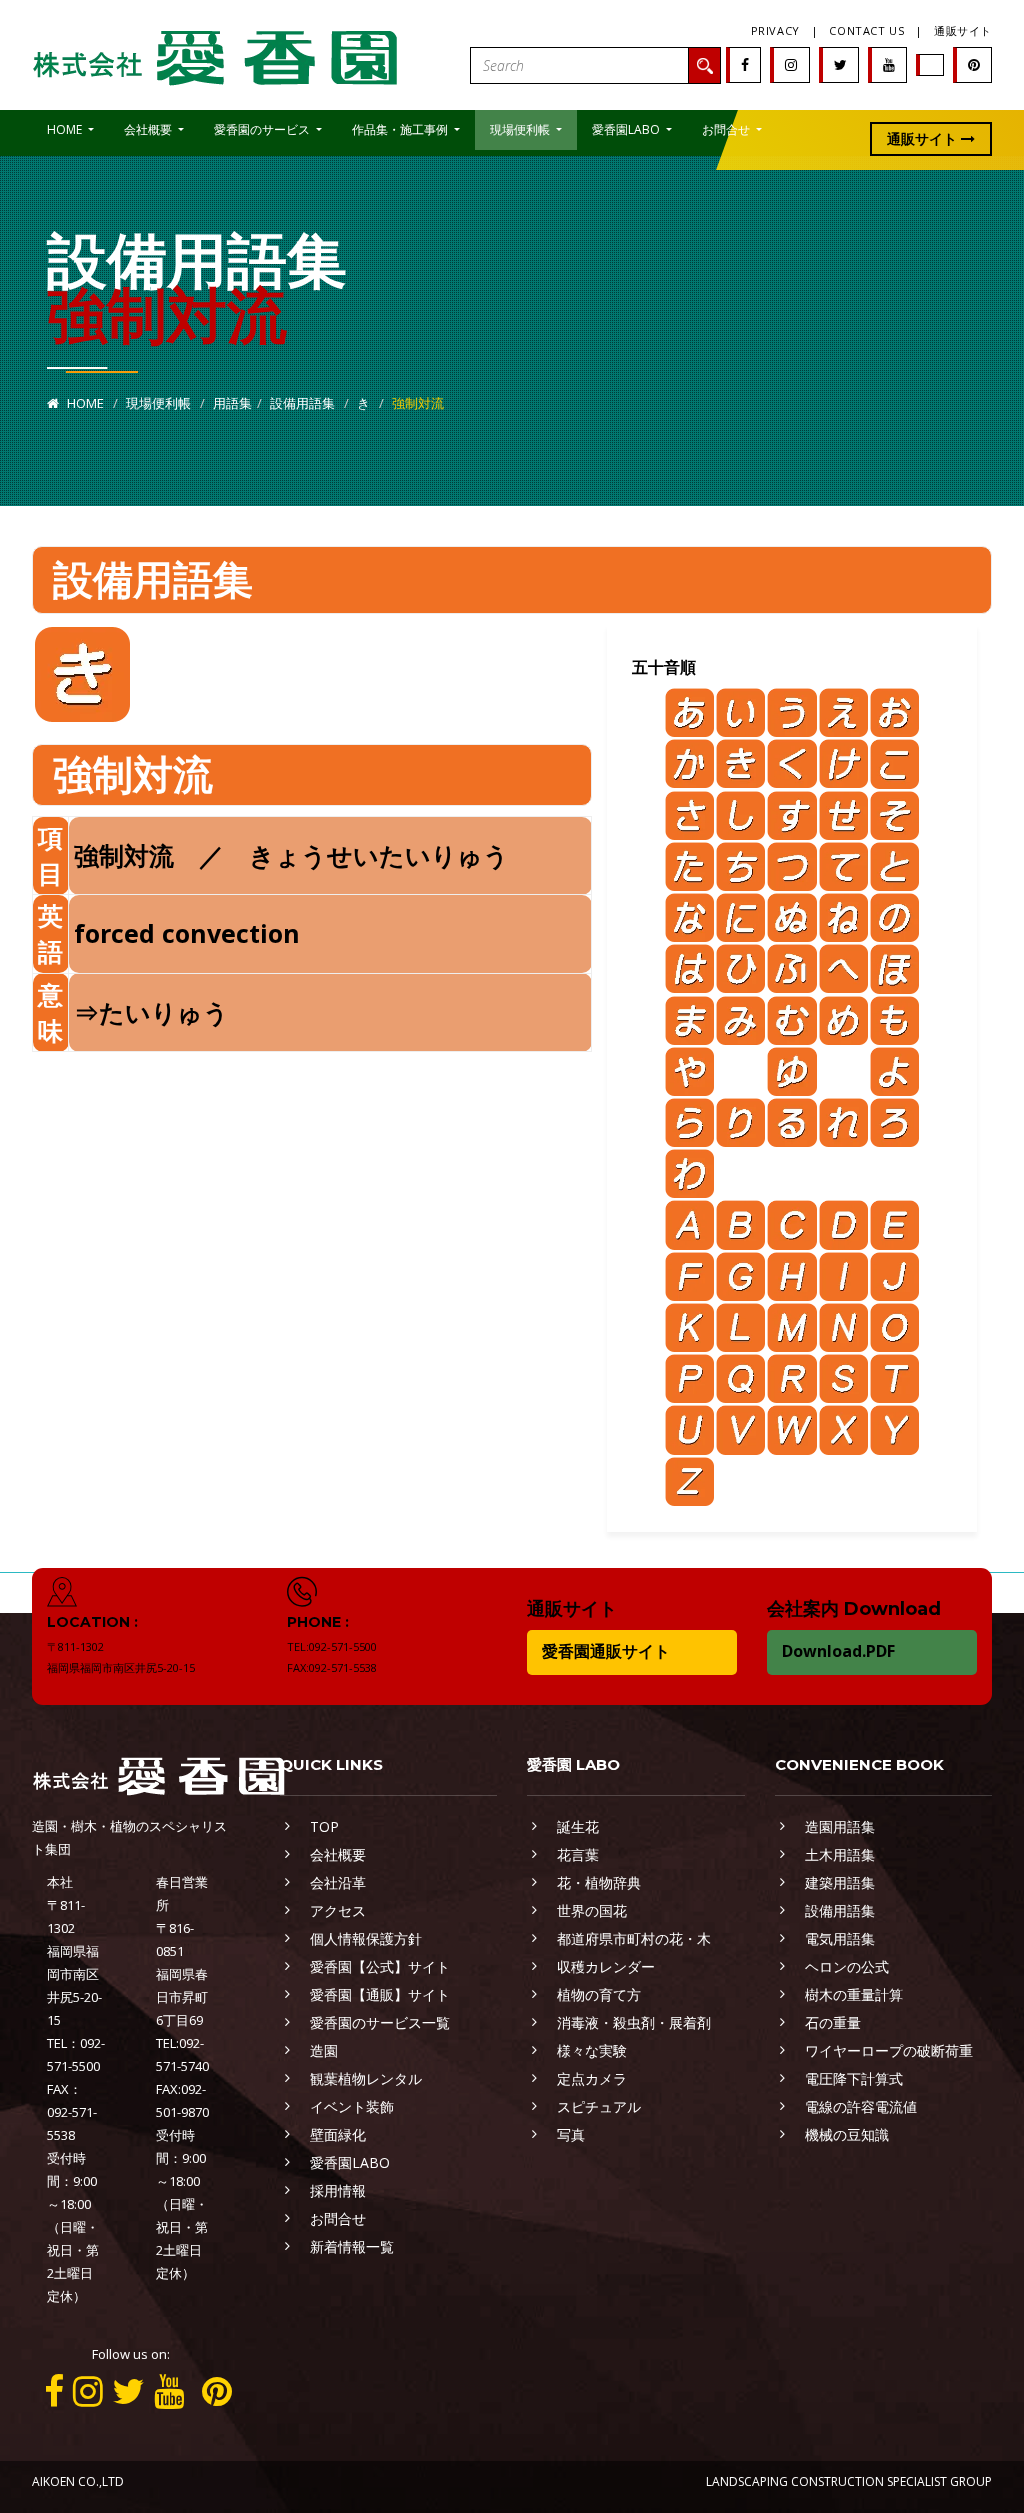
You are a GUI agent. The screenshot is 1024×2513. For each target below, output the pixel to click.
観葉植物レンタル (366, 2078)
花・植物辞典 (599, 1882)
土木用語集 (840, 1854)
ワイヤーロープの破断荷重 (889, 2050)
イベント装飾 (352, 2106)
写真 (571, 2134)
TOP (324, 1826)
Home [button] (66, 129)
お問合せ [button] (727, 129)
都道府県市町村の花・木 (634, 1938)
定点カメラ (592, 2078)
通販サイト (963, 30)
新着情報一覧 (352, 2246)
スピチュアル (599, 2106)
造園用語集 (840, 1826)
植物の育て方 (599, 1994)
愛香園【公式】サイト (380, 1966)
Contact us (866, 30)
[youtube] (889, 64)
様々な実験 (592, 2050)
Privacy (775, 30)
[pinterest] (974, 64)
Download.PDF (838, 1651)
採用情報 (338, 2190)
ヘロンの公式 (847, 1966)
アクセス (338, 1910)
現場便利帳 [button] (521, 129)
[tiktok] (931, 64)
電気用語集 (840, 1938)
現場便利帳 (158, 403)
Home (84, 403)
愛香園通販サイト (606, 1651)
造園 (324, 2050)
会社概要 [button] (149, 129)
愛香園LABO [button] (627, 129)
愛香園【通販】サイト (380, 1994)
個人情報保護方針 (366, 1938)
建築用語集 (840, 1882)
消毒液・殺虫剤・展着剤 (634, 2022)
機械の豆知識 (847, 2134)
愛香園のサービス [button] (263, 129)
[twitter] (840, 64)
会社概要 (338, 1854)
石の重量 (833, 2022)
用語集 (232, 403)
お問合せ (338, 2218)
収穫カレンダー (606, 1966)
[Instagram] (791, 64)
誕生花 (578, 1826)
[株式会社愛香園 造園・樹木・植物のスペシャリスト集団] (217, 53)
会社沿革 (338, 1882)
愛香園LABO (350, 2162)
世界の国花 (592, 1910)
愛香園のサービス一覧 (380, 2022)
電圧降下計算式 (854, 2078)
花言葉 (578, 1854)
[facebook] (745, 64)
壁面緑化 (338, 2134)
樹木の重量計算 (854, 1994)
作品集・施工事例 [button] (401, 129)
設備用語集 (302, 403)
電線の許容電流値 (861, 2106)
